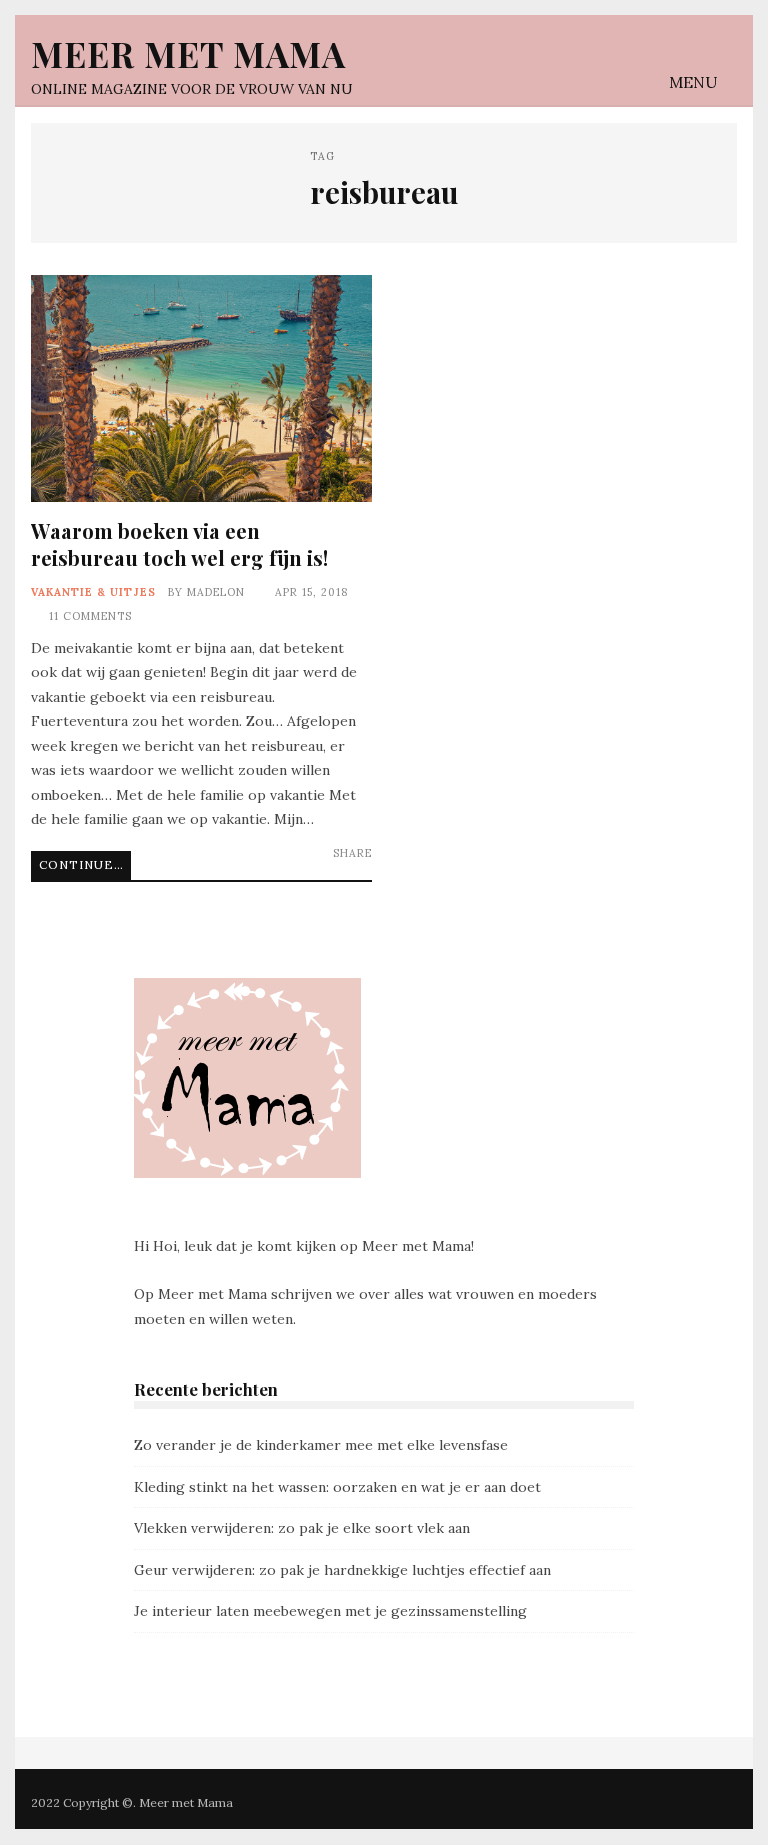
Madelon (216, 592)
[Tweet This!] (275, 869)
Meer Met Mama (188, 53)
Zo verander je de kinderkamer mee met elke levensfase (321, 1445)
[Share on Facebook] (303, 869)
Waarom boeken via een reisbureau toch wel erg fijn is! (201, 388)
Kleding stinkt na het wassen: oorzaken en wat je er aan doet (337, 1487)
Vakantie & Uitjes (93, 592)
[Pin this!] (359, 869)
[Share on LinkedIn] (331, 869)
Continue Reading (85, 864)
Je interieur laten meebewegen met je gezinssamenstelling (330, 1611)
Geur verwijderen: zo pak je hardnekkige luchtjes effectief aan (342, 1570)
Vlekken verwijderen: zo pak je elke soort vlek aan (302, 1528)
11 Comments (90, 616)
